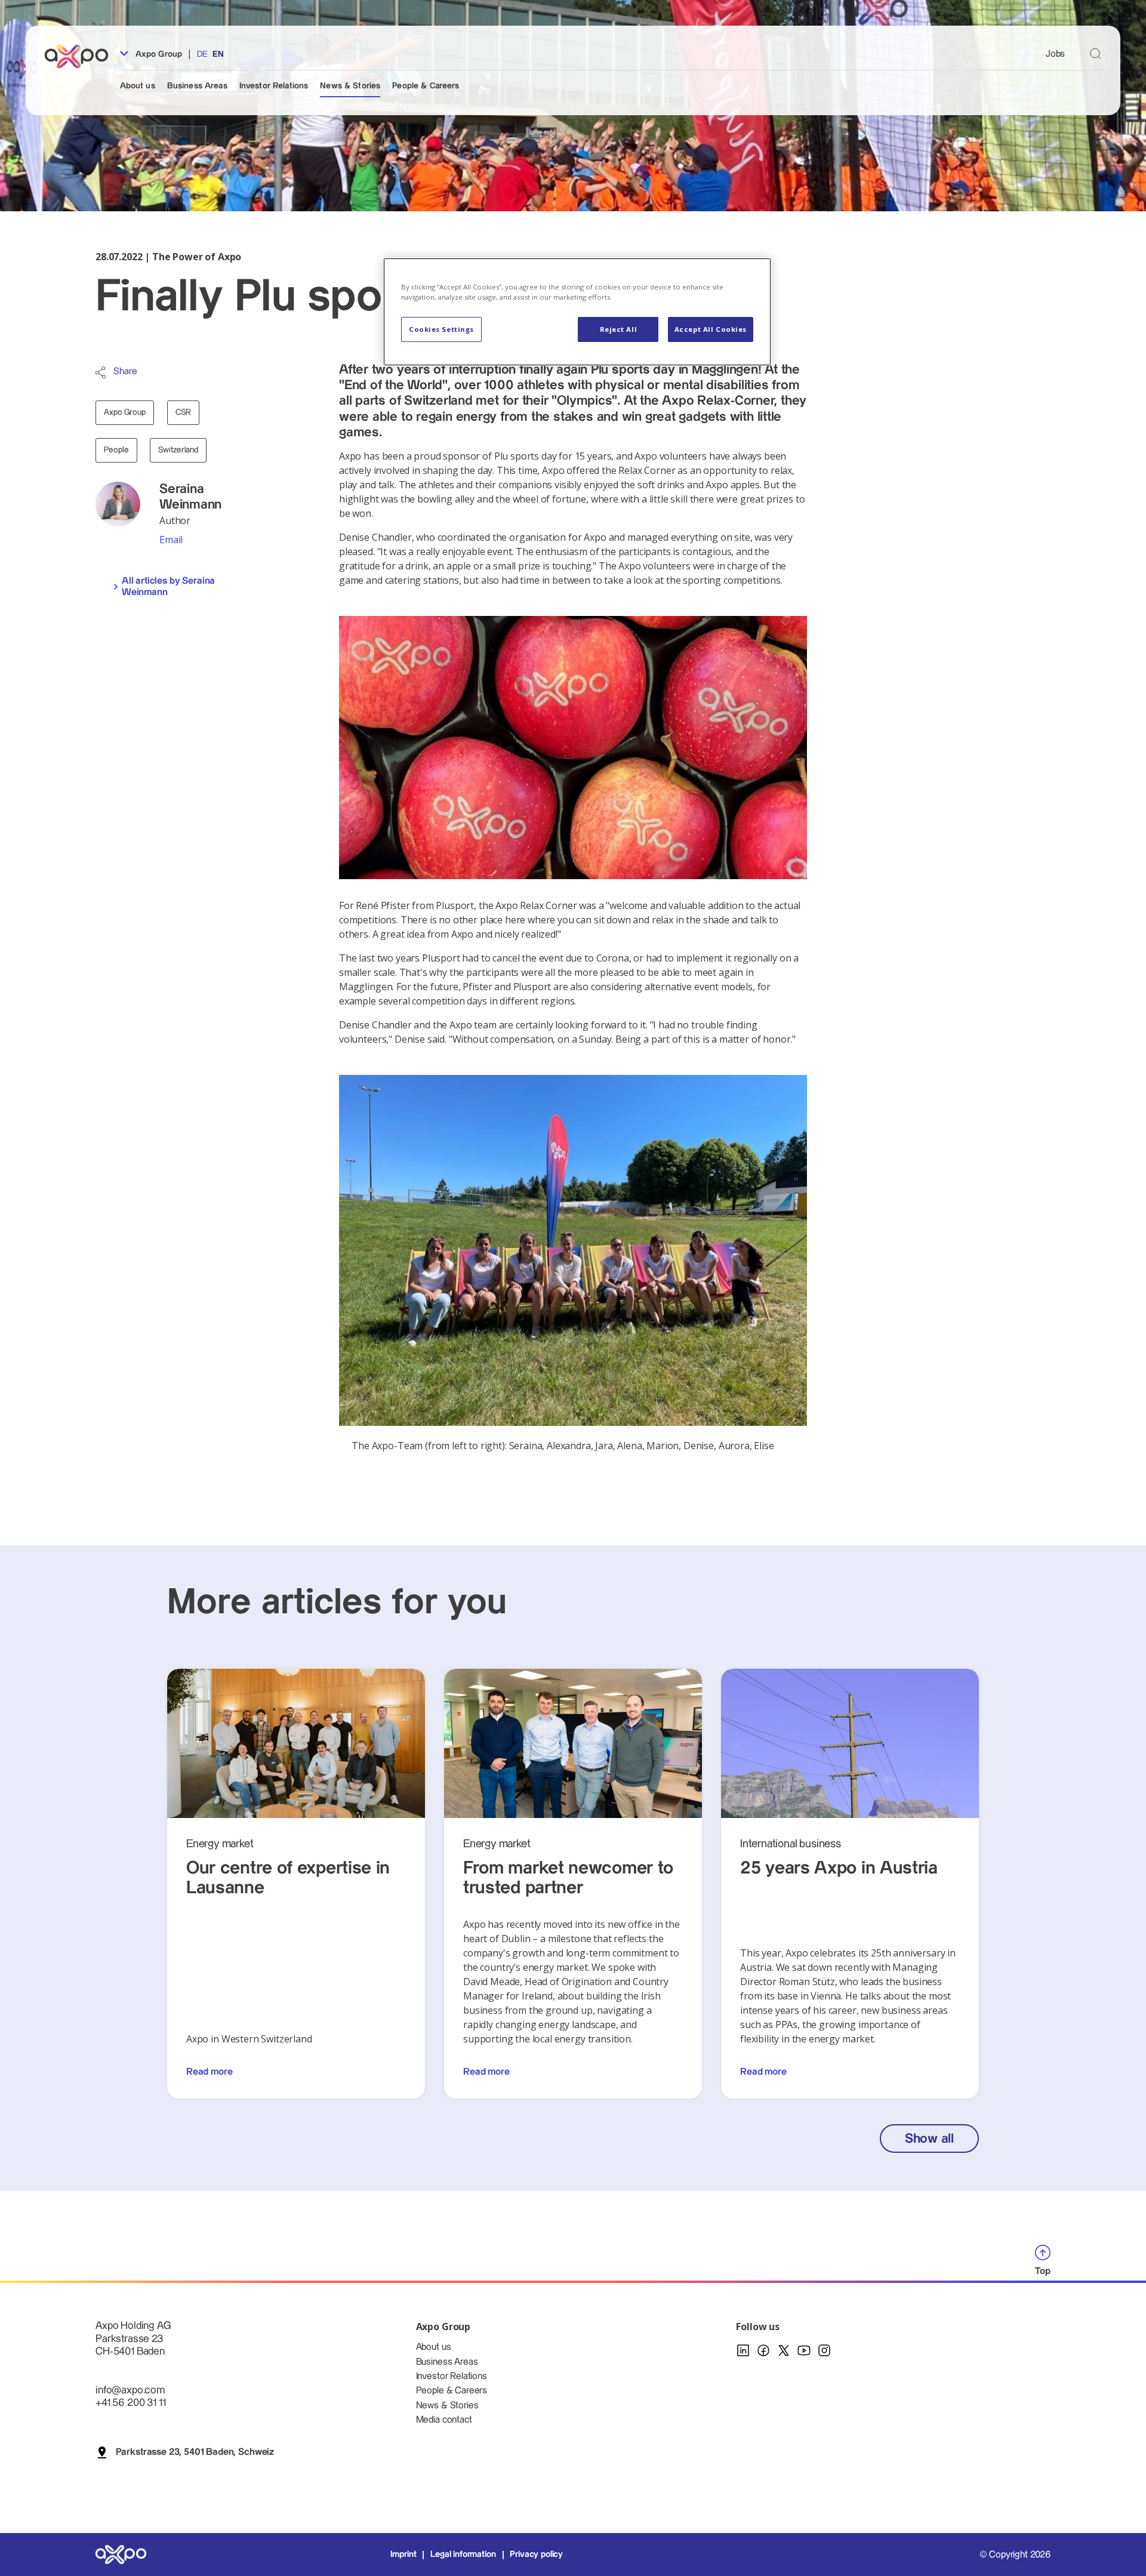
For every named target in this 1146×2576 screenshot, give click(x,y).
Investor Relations (274, 86)
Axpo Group (158, 54)
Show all (929, 2139)
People (116, 450)
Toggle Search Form (1096, 53)
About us (138, 86)
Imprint (403, 2555)
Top (1043, 2271)
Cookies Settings (441, 329)
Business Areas (197, 86)
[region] (577, 312)
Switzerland (178, 450)
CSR (183, 412)
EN (218, 54)
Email (171, 540)
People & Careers (426, 86)
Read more (210, 2072)
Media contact (444, 2420)
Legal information (463, 2555)
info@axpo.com (130, 2390)
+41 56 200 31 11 (130, 2403)
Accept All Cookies (711, 329)
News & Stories (350, 86)
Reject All (619, 329)
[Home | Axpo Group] (82, 56)
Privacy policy (536, 2555)
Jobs (1055, 54)
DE (202, 54)
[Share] (101, 372)
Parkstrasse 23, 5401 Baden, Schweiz (195, 2452)
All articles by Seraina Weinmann (168, 587)
